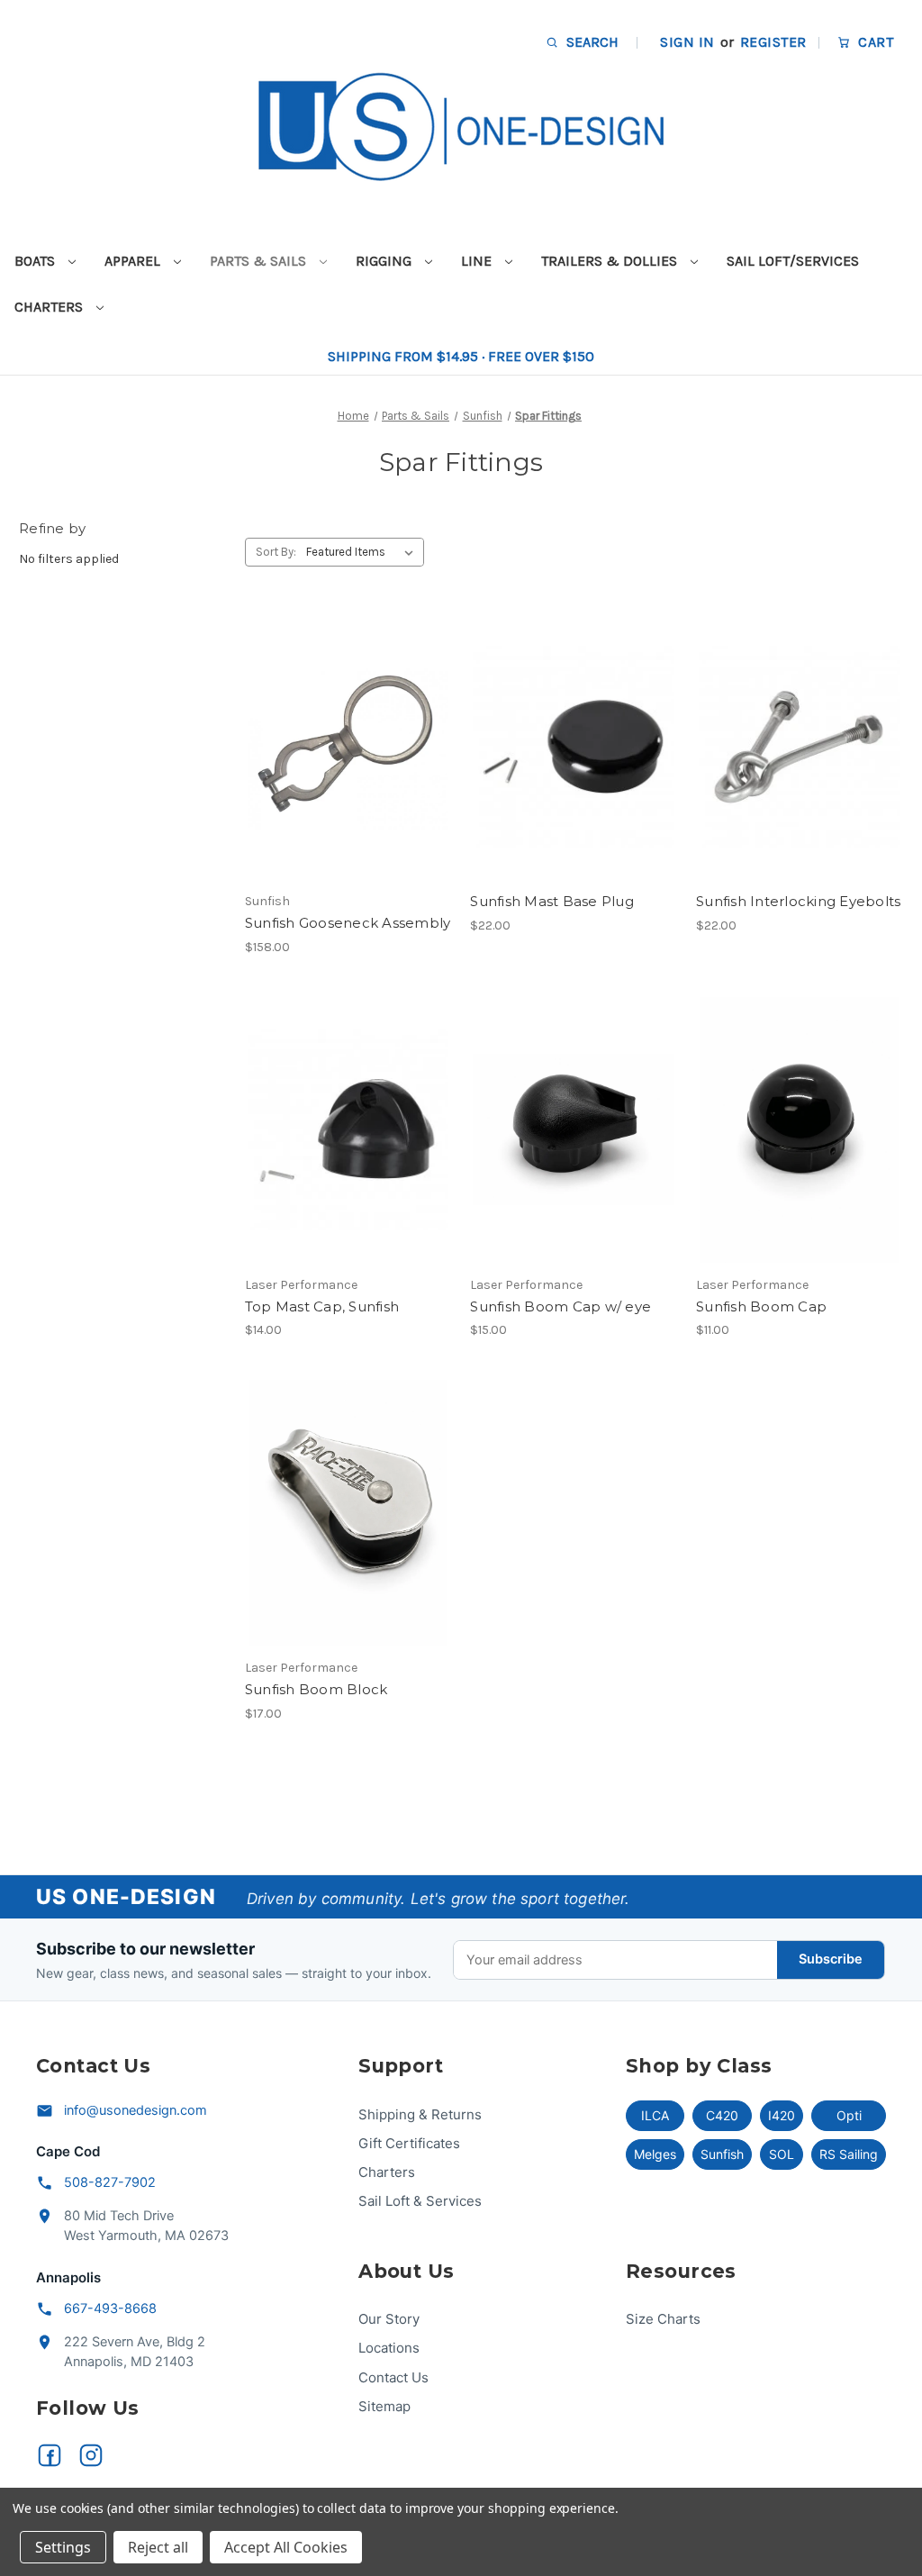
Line (478, 261)
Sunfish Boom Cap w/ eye (560, 1306)
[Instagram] (91, 2455)
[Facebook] (50, 2455)
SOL (782, 2154)
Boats (36, 261)
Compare (342, 747)
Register (773, 42)
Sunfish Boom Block (316, 1689)
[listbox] (363, 552)
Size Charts (663, 2319)
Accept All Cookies (286, 2547)
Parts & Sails (260, 261)
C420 (722, 2115)
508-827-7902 (110, 2182)
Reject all (158, 2547)
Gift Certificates (409, 2143)
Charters (50, 307)
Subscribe (831, 1959)
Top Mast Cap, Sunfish (322, 1306)
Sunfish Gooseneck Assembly (348, 923)
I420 (782, 2115)
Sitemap (384, 2406)
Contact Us (393, 2377)
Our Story (389, 2319)
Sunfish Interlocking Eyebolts (798, 901)
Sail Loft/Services (793, 261)
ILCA (655, 2115)
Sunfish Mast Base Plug (552, 901)
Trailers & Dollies (611, 261)
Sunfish (722, 2154)
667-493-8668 (110, 2308)
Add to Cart (348, 778)
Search (591, 42)
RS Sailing (849, 2154)
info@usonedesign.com (136, 2110)
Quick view (345, 714)
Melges (655, 2154)
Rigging (385, 261)
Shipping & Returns (420, 2114)
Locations (389, 2348)
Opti (849, 2115)
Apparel (134, 261)
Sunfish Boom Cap (761, 1306)
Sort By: (276, 552)
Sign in (687, 42)
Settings (63, 2547)
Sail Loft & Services (420, 2201)
